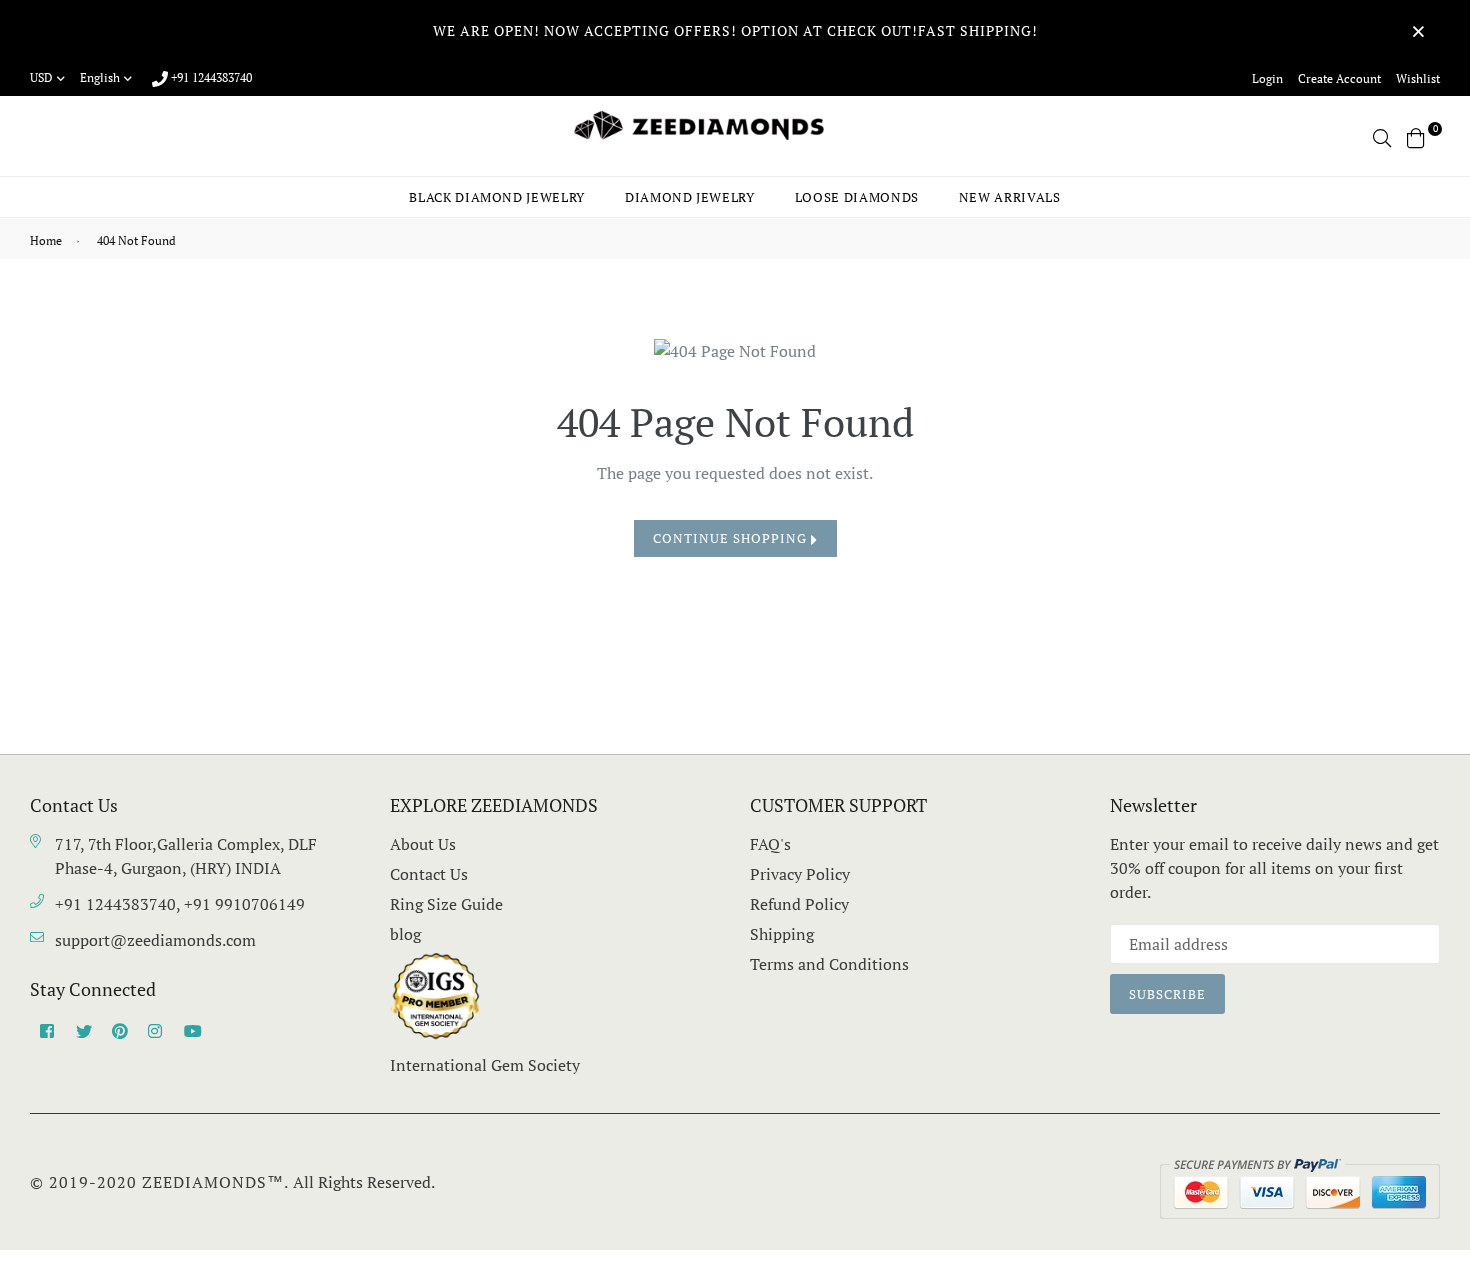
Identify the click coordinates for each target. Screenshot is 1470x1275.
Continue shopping (732, 538)
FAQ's (770, 844)
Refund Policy (799, 904)
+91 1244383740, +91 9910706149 (180, 904)
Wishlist (1418, 78)
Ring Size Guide (446, 904)
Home (46, 240)
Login (1267, 78)
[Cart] (1416, 136)
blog (405, 934)
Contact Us (429, 874)
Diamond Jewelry (690, 197)
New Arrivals (1010, 197)
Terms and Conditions (829, 964)
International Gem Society (485, 1065)
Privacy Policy (800, 874)
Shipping (782, 934)
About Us (423, 844)
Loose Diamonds (857, 197)
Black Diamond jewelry (497, 197)
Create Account (1339, 78)
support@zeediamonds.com (155, 940)
